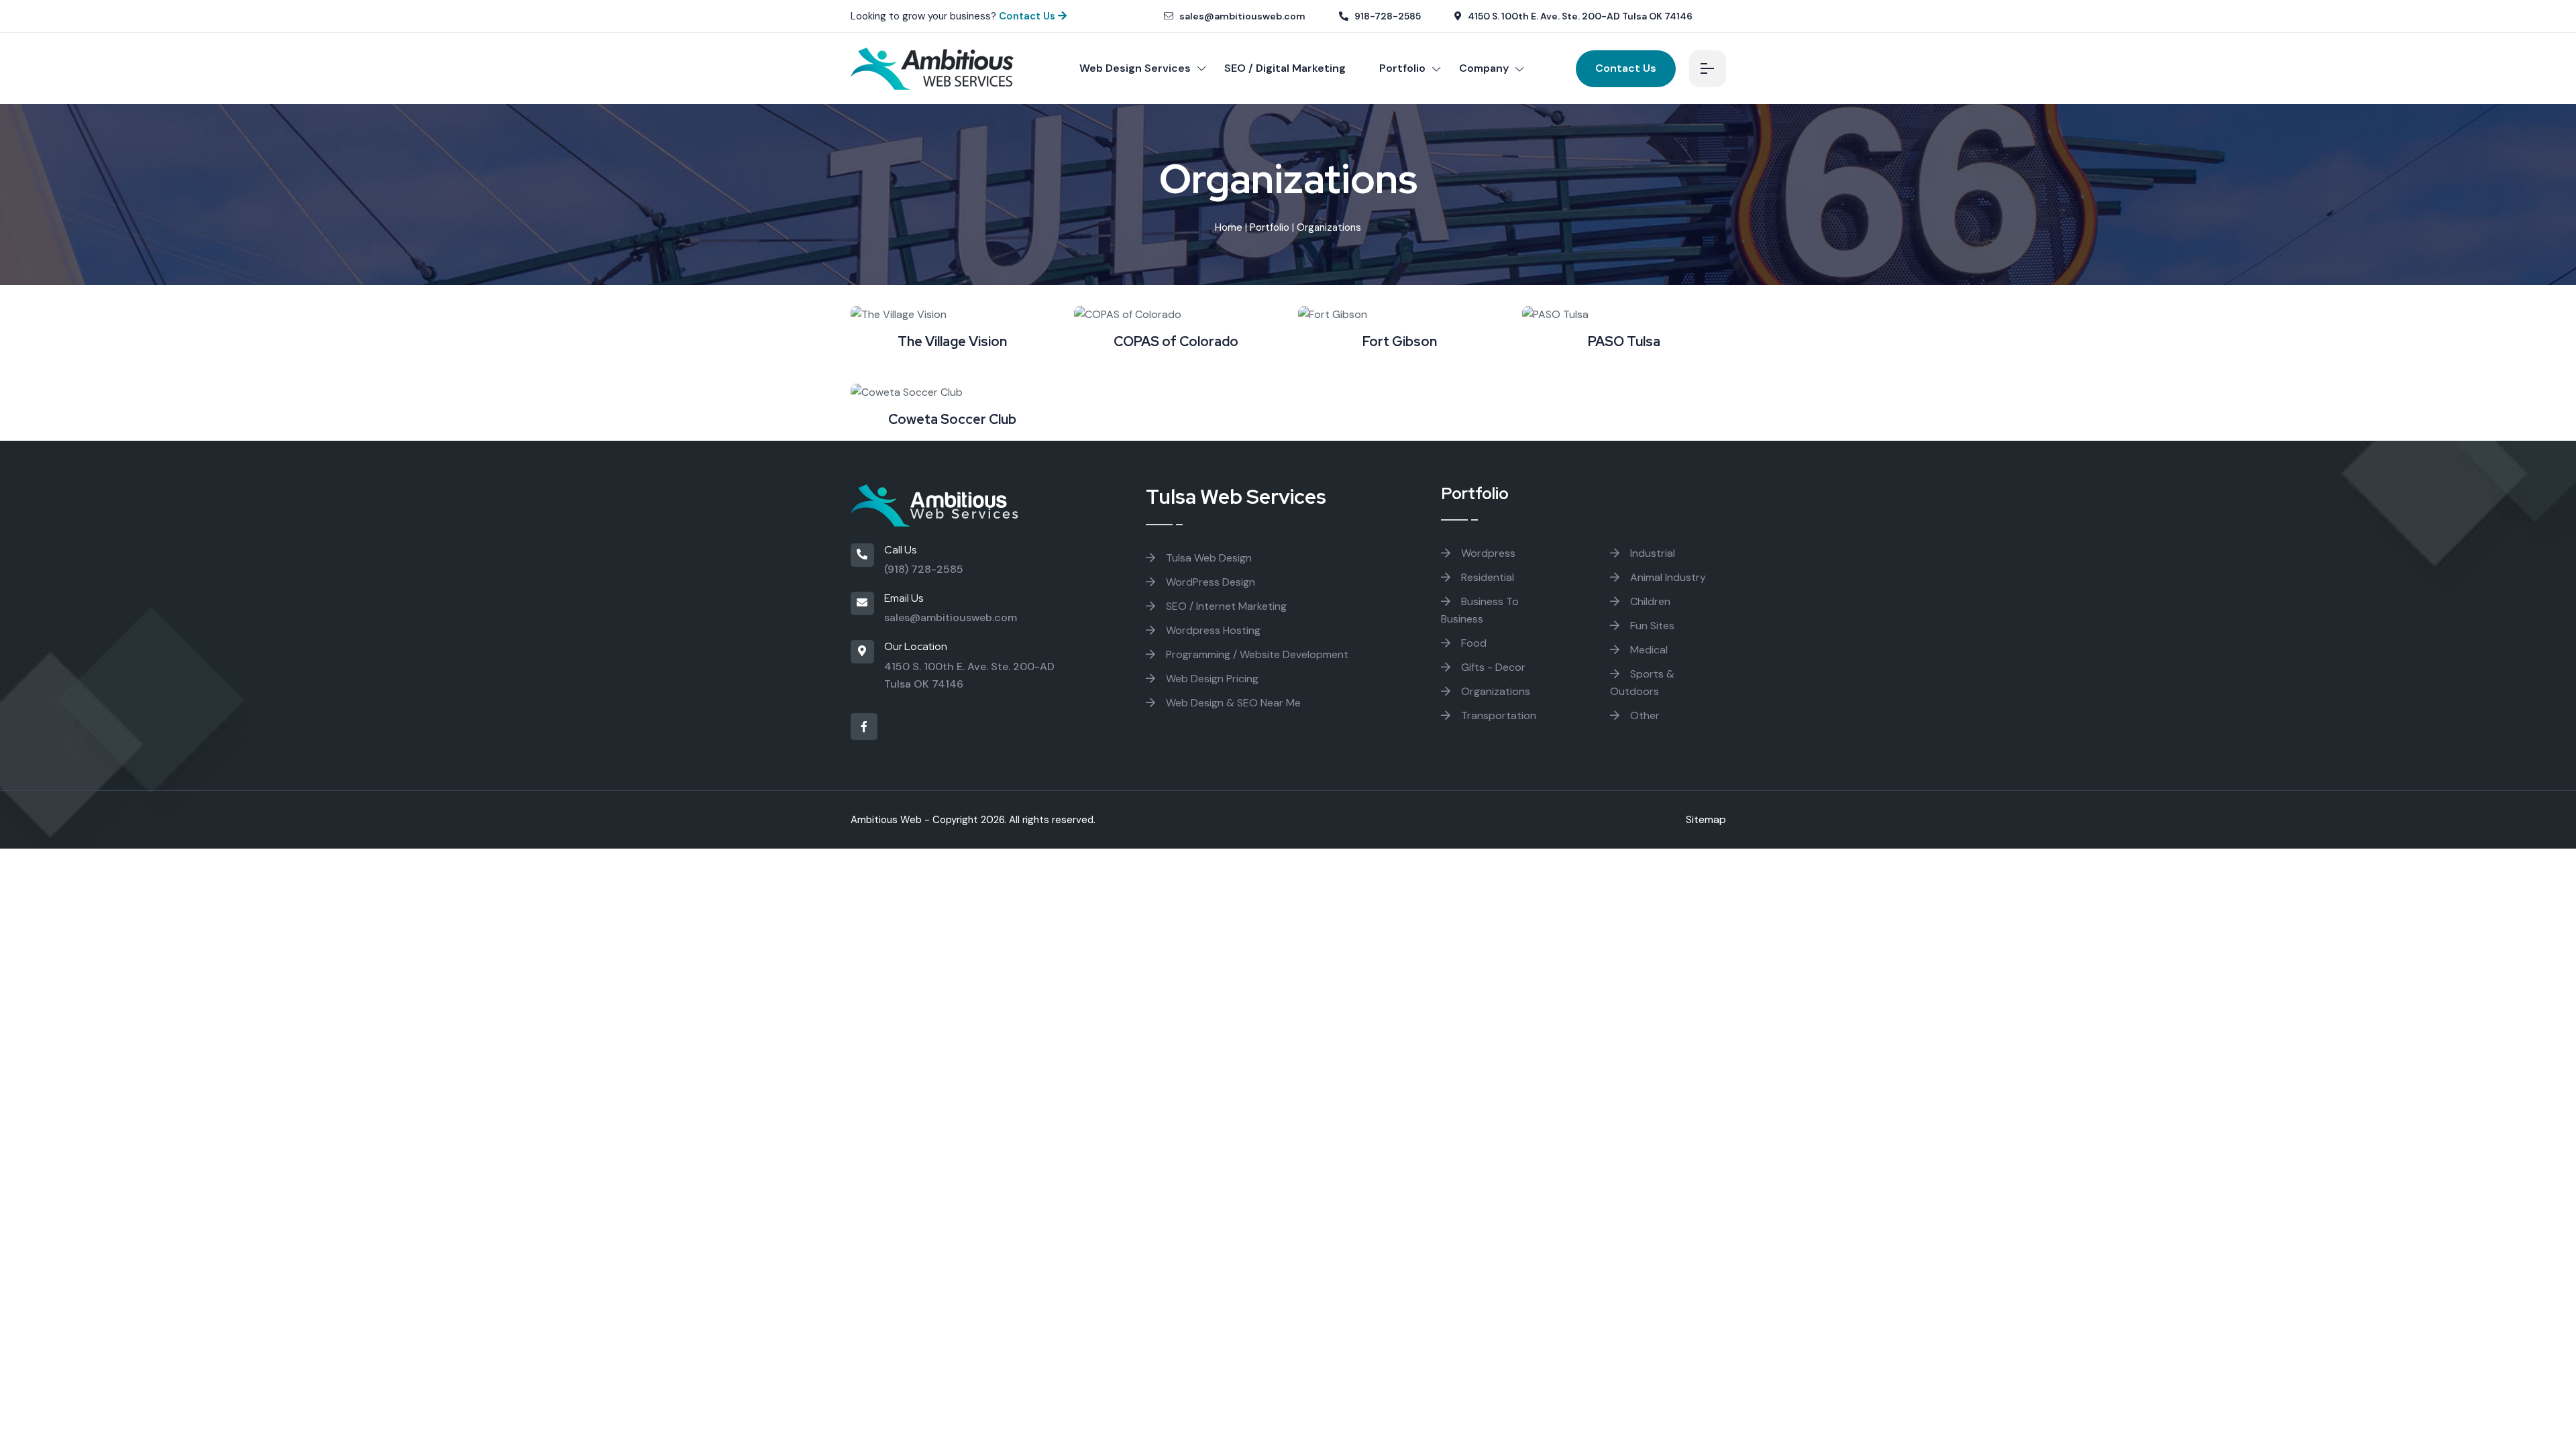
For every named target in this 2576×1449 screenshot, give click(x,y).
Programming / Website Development (1256, 654)
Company (1484, 68)
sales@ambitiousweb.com (1241, 16)
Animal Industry (1667, 577)
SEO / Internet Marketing (1225, 606)
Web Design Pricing (1211, 679)
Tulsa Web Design (1207, 558)
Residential (1486, 577)
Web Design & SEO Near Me (1232, 703)
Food (1472, 643)
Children (1649, 601)
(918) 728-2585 (924, 569)
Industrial (1651, 553)
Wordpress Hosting (1212, 630)
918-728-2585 (1387, 16)
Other (1644, 715)
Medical (1648, 650)
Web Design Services (1135, 68)
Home (1229, 227)
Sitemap (1706, 819)
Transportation (1497, 715)
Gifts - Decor (1492, 667)
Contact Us (1028, 16)
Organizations (1494, 691)
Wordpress (1487, 553)
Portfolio (1402, 68)
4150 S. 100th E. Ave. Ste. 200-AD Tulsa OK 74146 (1579, 16)
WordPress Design (1209, 582)
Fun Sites (1651, 626)
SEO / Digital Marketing (1285, 68)
